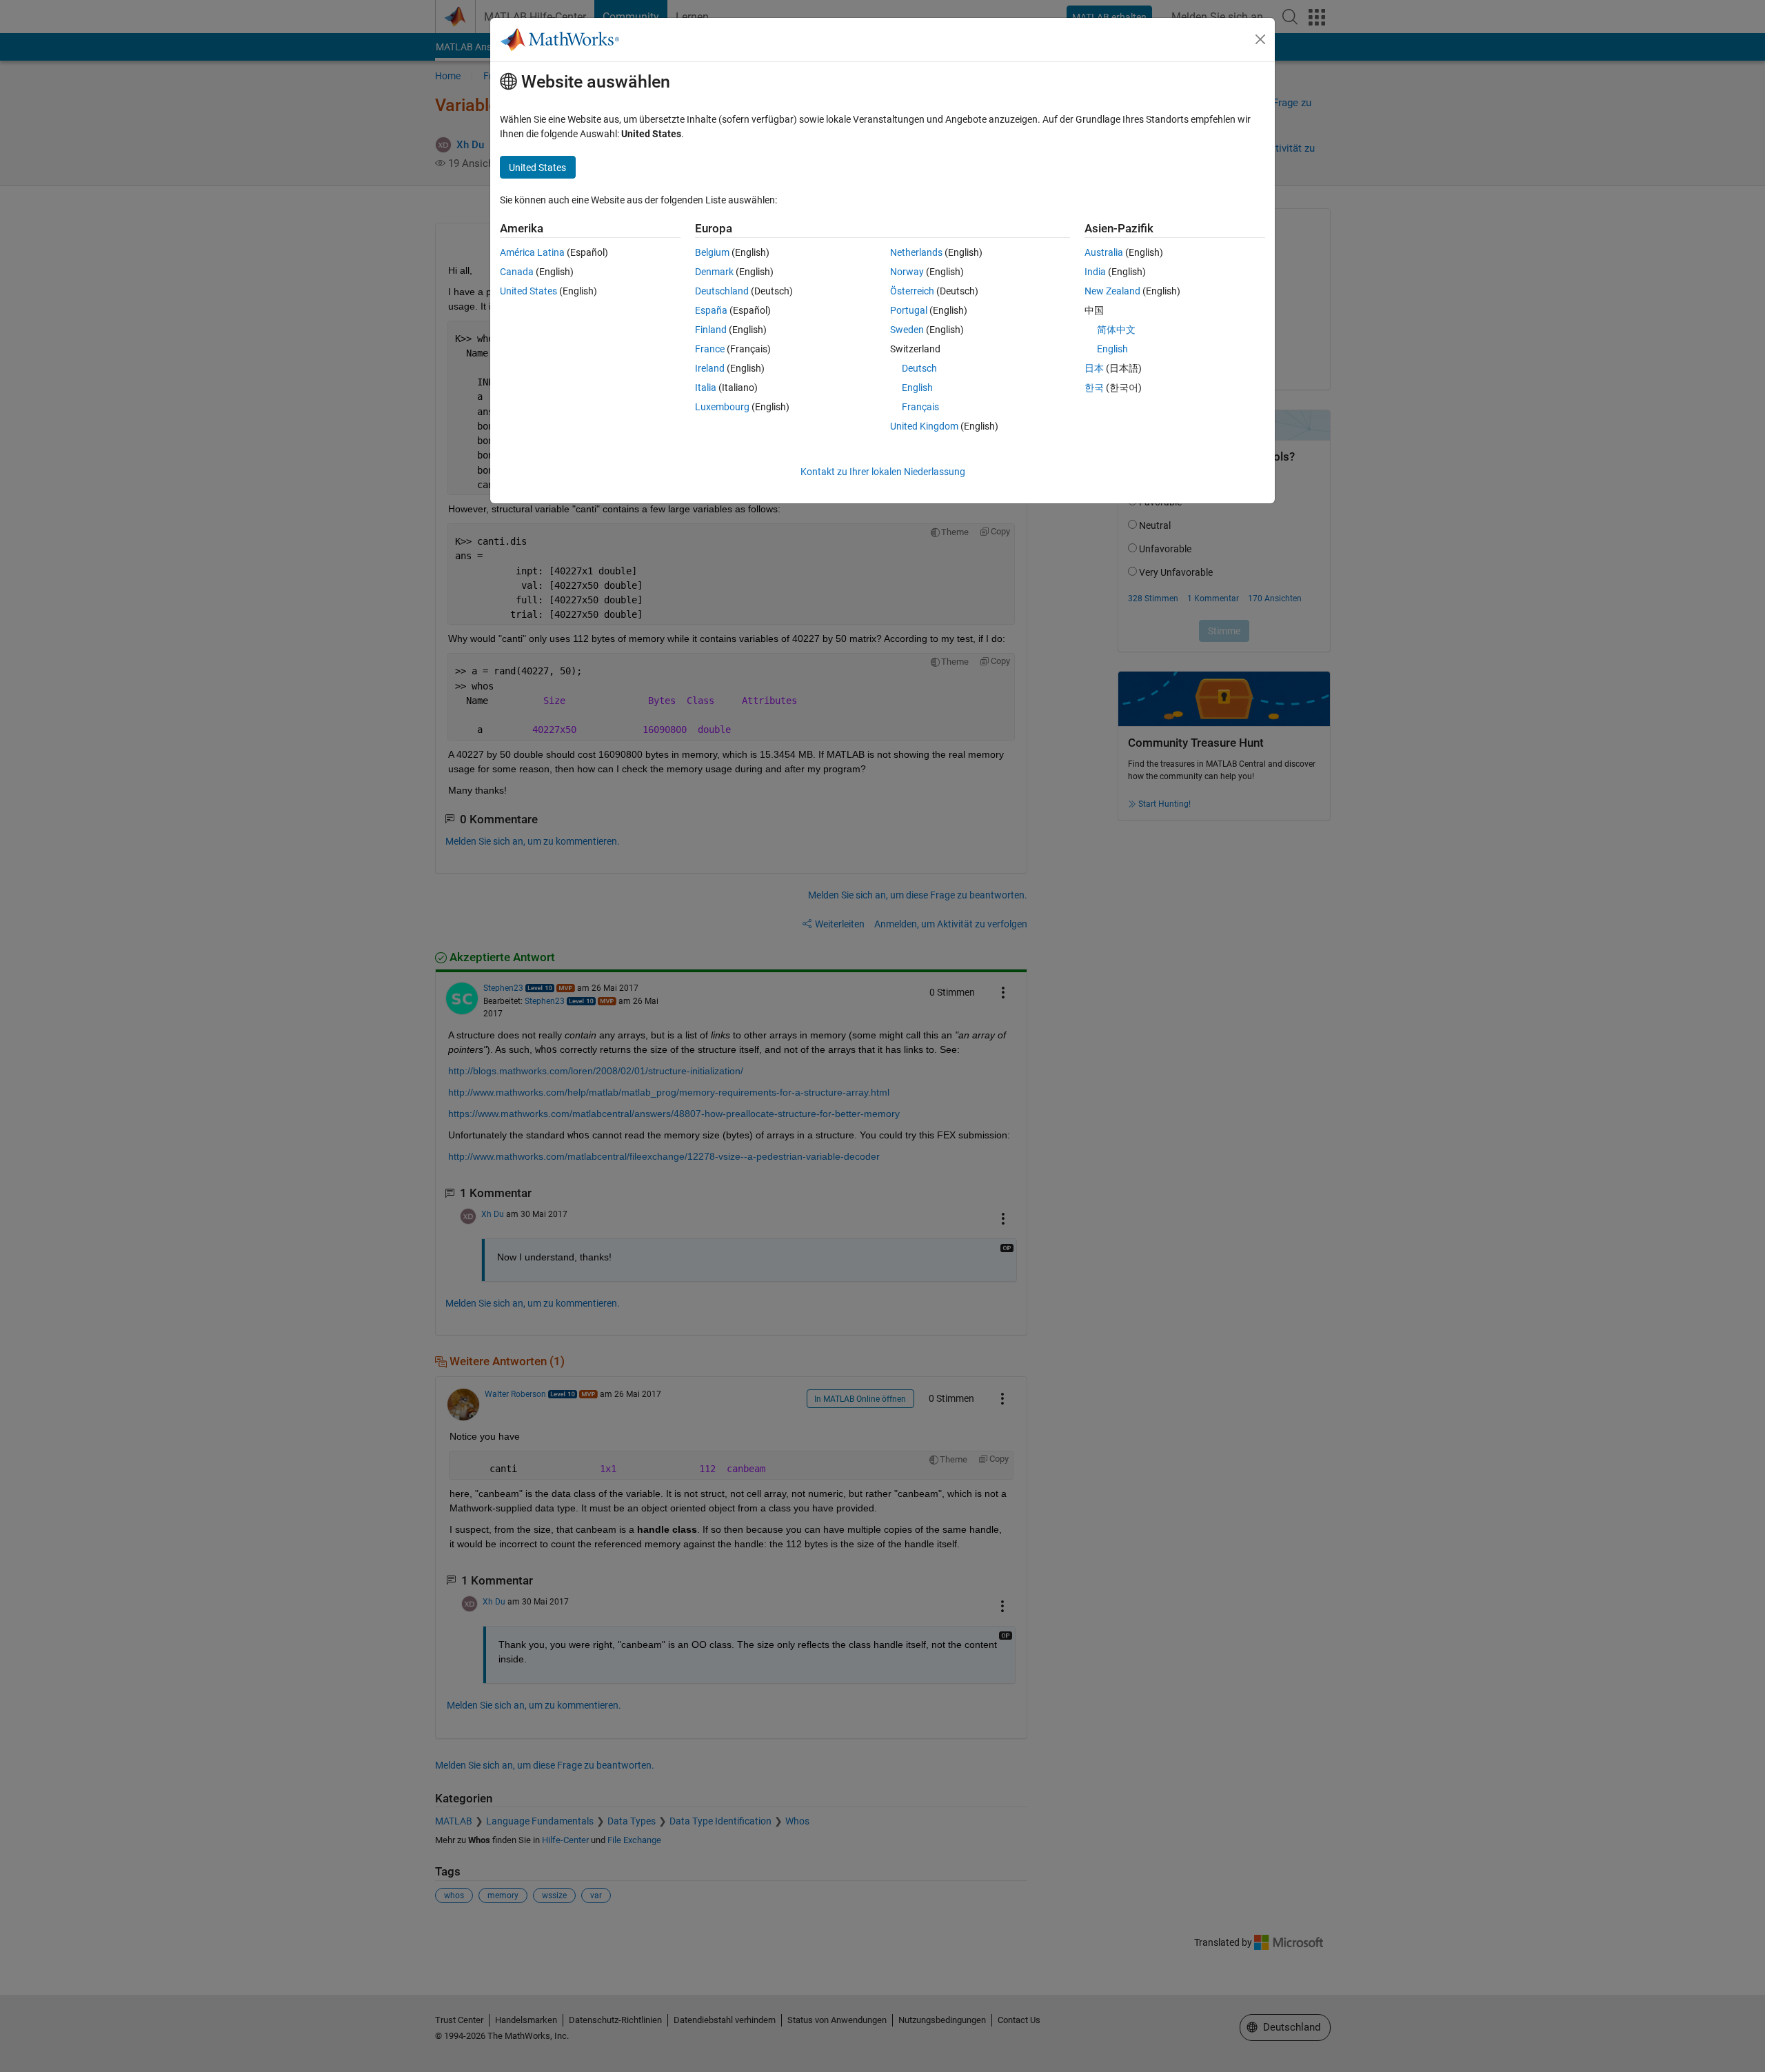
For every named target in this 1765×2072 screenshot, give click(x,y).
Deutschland (722, 291)
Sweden (907, 330)
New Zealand (1112, 291)
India (1095, 272)
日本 (1094, 368)
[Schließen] (1260, 39)
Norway (907, 272)
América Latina (532, 252)
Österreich (912, 291)
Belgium (712, 252)
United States (528, 291)
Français (920, 407)
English (917, 388)
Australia (1104, 252)
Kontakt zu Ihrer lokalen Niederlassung (883, 472)
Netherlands (916, 252)
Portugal (909, 310)
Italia (706, 388)
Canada (517, 272)
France (710, 349)
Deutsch (919, 368)
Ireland (710, 368)
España (711, 310)
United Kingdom (924, 426)
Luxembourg (722, 407)
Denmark (714, 272)
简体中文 (1116, 330)
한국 (1094, 388)
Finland (711, 330)
